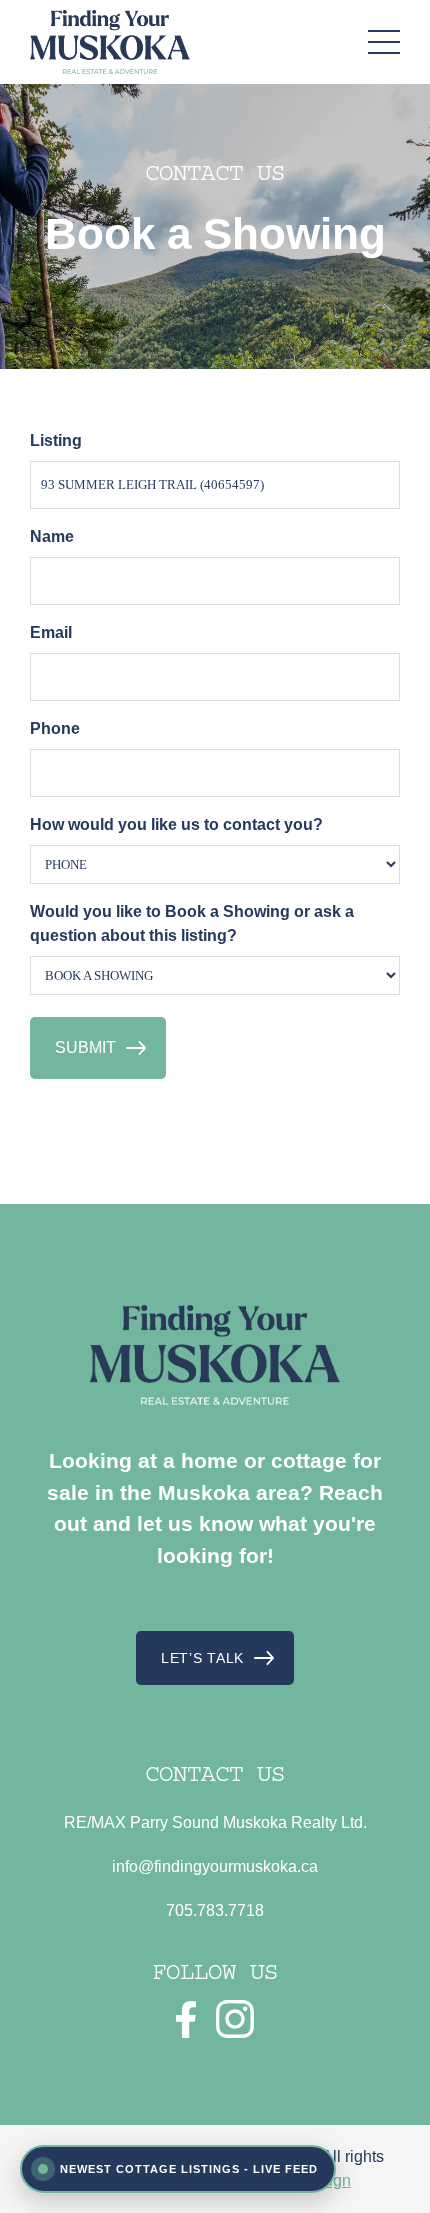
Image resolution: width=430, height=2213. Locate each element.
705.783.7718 (215, 1910)
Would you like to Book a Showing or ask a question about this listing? (192, 923)
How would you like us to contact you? (176, 824)
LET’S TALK (202, 1658)
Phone (55, 728)
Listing (56, 440)
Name (52, 536)
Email (51, 632)
